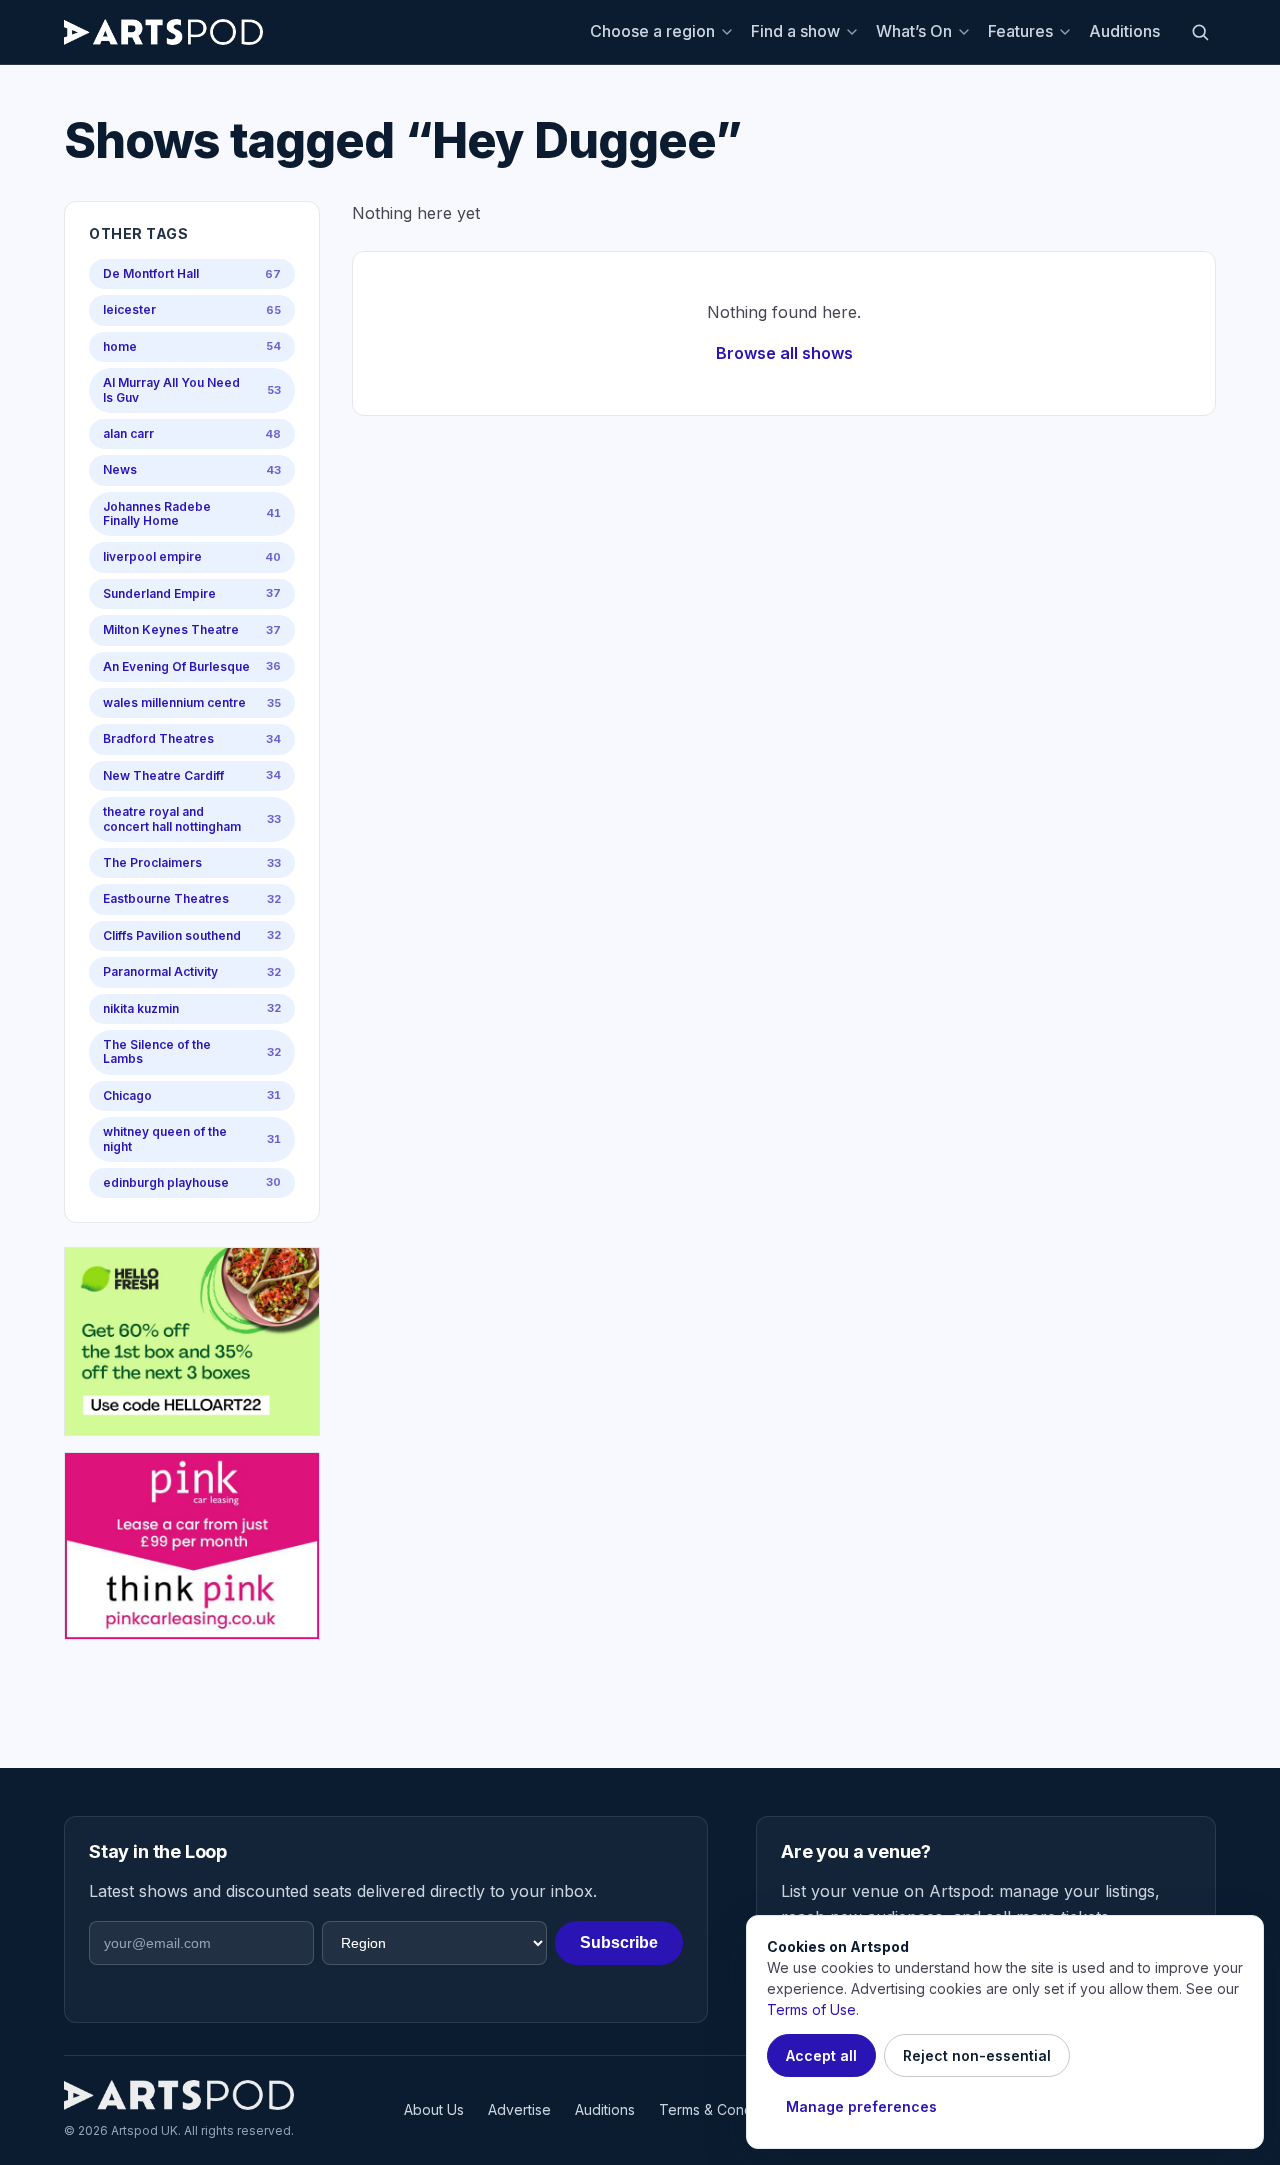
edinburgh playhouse (192, 1182)
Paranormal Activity (192, 971)
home (192, 346)
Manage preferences (861, 2106)
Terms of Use (811, 2009)
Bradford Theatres (192, 738)
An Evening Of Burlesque (192, 666)
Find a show (795, 31)
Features (1020, 31)
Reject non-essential (977, 2055)
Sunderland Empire (192, 593)
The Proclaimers (192, 862)
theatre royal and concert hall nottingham (192, 818)
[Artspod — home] (163, 32)
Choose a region (652, 31)
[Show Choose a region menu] (730, 32)
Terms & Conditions (723, 2109)
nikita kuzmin (192, 1008)
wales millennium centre (192, 702)
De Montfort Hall (192, 273)
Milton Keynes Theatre (192, 629)
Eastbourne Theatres (192, 898)
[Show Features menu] (1068, 32)
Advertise (519, 2109)
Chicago (192, 1095)
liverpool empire (192, 556)
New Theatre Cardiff (192, 775)
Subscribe (619, 1942)
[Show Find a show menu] (855, 32)
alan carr (192, 433)
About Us (434, 2109)
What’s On (914, 31)
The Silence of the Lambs (192, 1051)
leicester (192, 309)
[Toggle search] (1200, 32)
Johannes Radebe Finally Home (192, 513)
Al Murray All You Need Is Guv (192, 389)
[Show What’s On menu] (967, 32)
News (192, 469)
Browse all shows (784, 353)
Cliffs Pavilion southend (192, 935)
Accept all (821, 2055)
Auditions (1124, 31)
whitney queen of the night (192, 1138)
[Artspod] (179, 2095)
